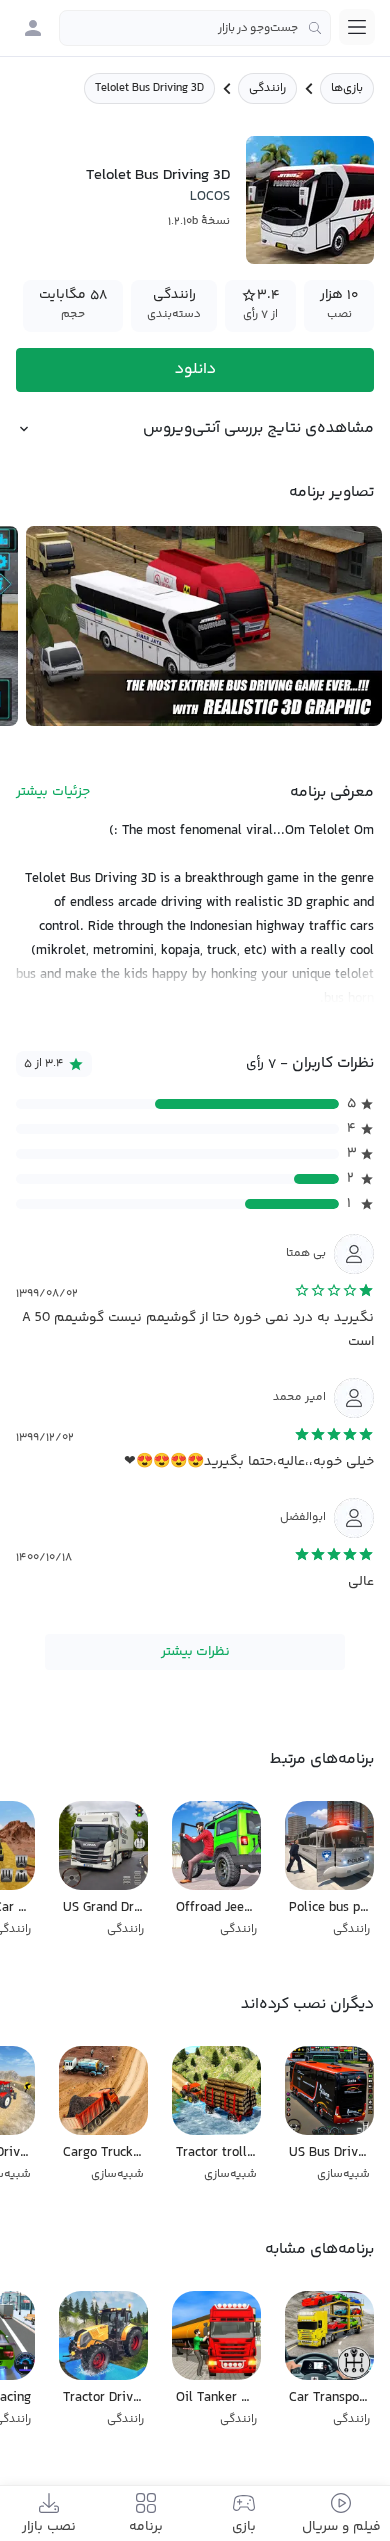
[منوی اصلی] (357, 27)
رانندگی (267, 88)
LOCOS (210, 197)
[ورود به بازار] (33, 28)
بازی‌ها (347, 88)
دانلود (195, 369)
